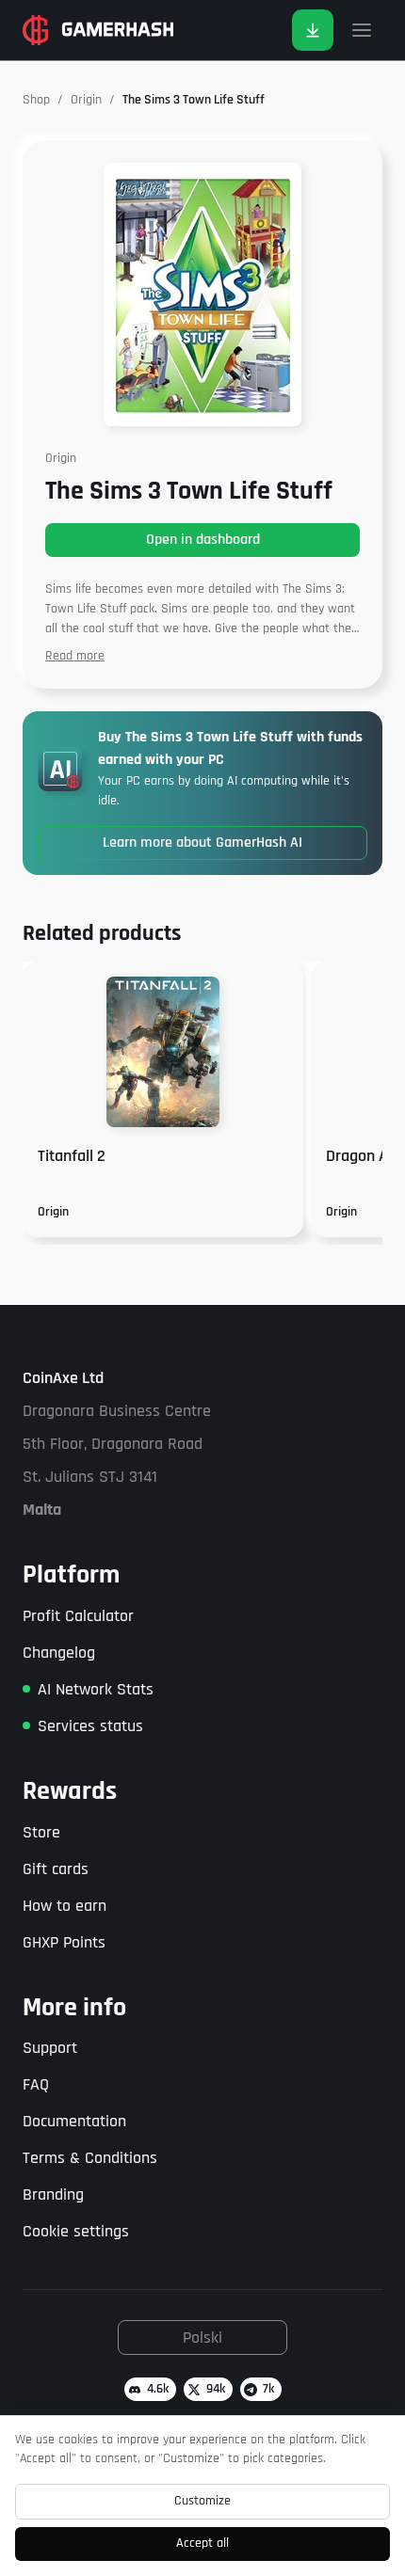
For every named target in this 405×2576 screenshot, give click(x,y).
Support (50, 2048)
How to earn (65, 1906)
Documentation (74, 2121)
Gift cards (56, 1869)
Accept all (202, 2543)
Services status (90, 1726)
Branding (53, 2194)
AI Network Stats (96, 1689)
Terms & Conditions (90, 2158)
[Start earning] (313, 30)
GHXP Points (64, 1942)
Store (41, 1832)
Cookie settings (76, 2231)
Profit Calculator (78, 1616)
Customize (202, 2501)
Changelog (59, 1653)
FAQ (36, 2084)
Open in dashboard (203, 540)
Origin (86, 100)
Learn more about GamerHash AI (202, 843)
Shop (36, 100)
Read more (75, 656)
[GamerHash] (98, 30)
